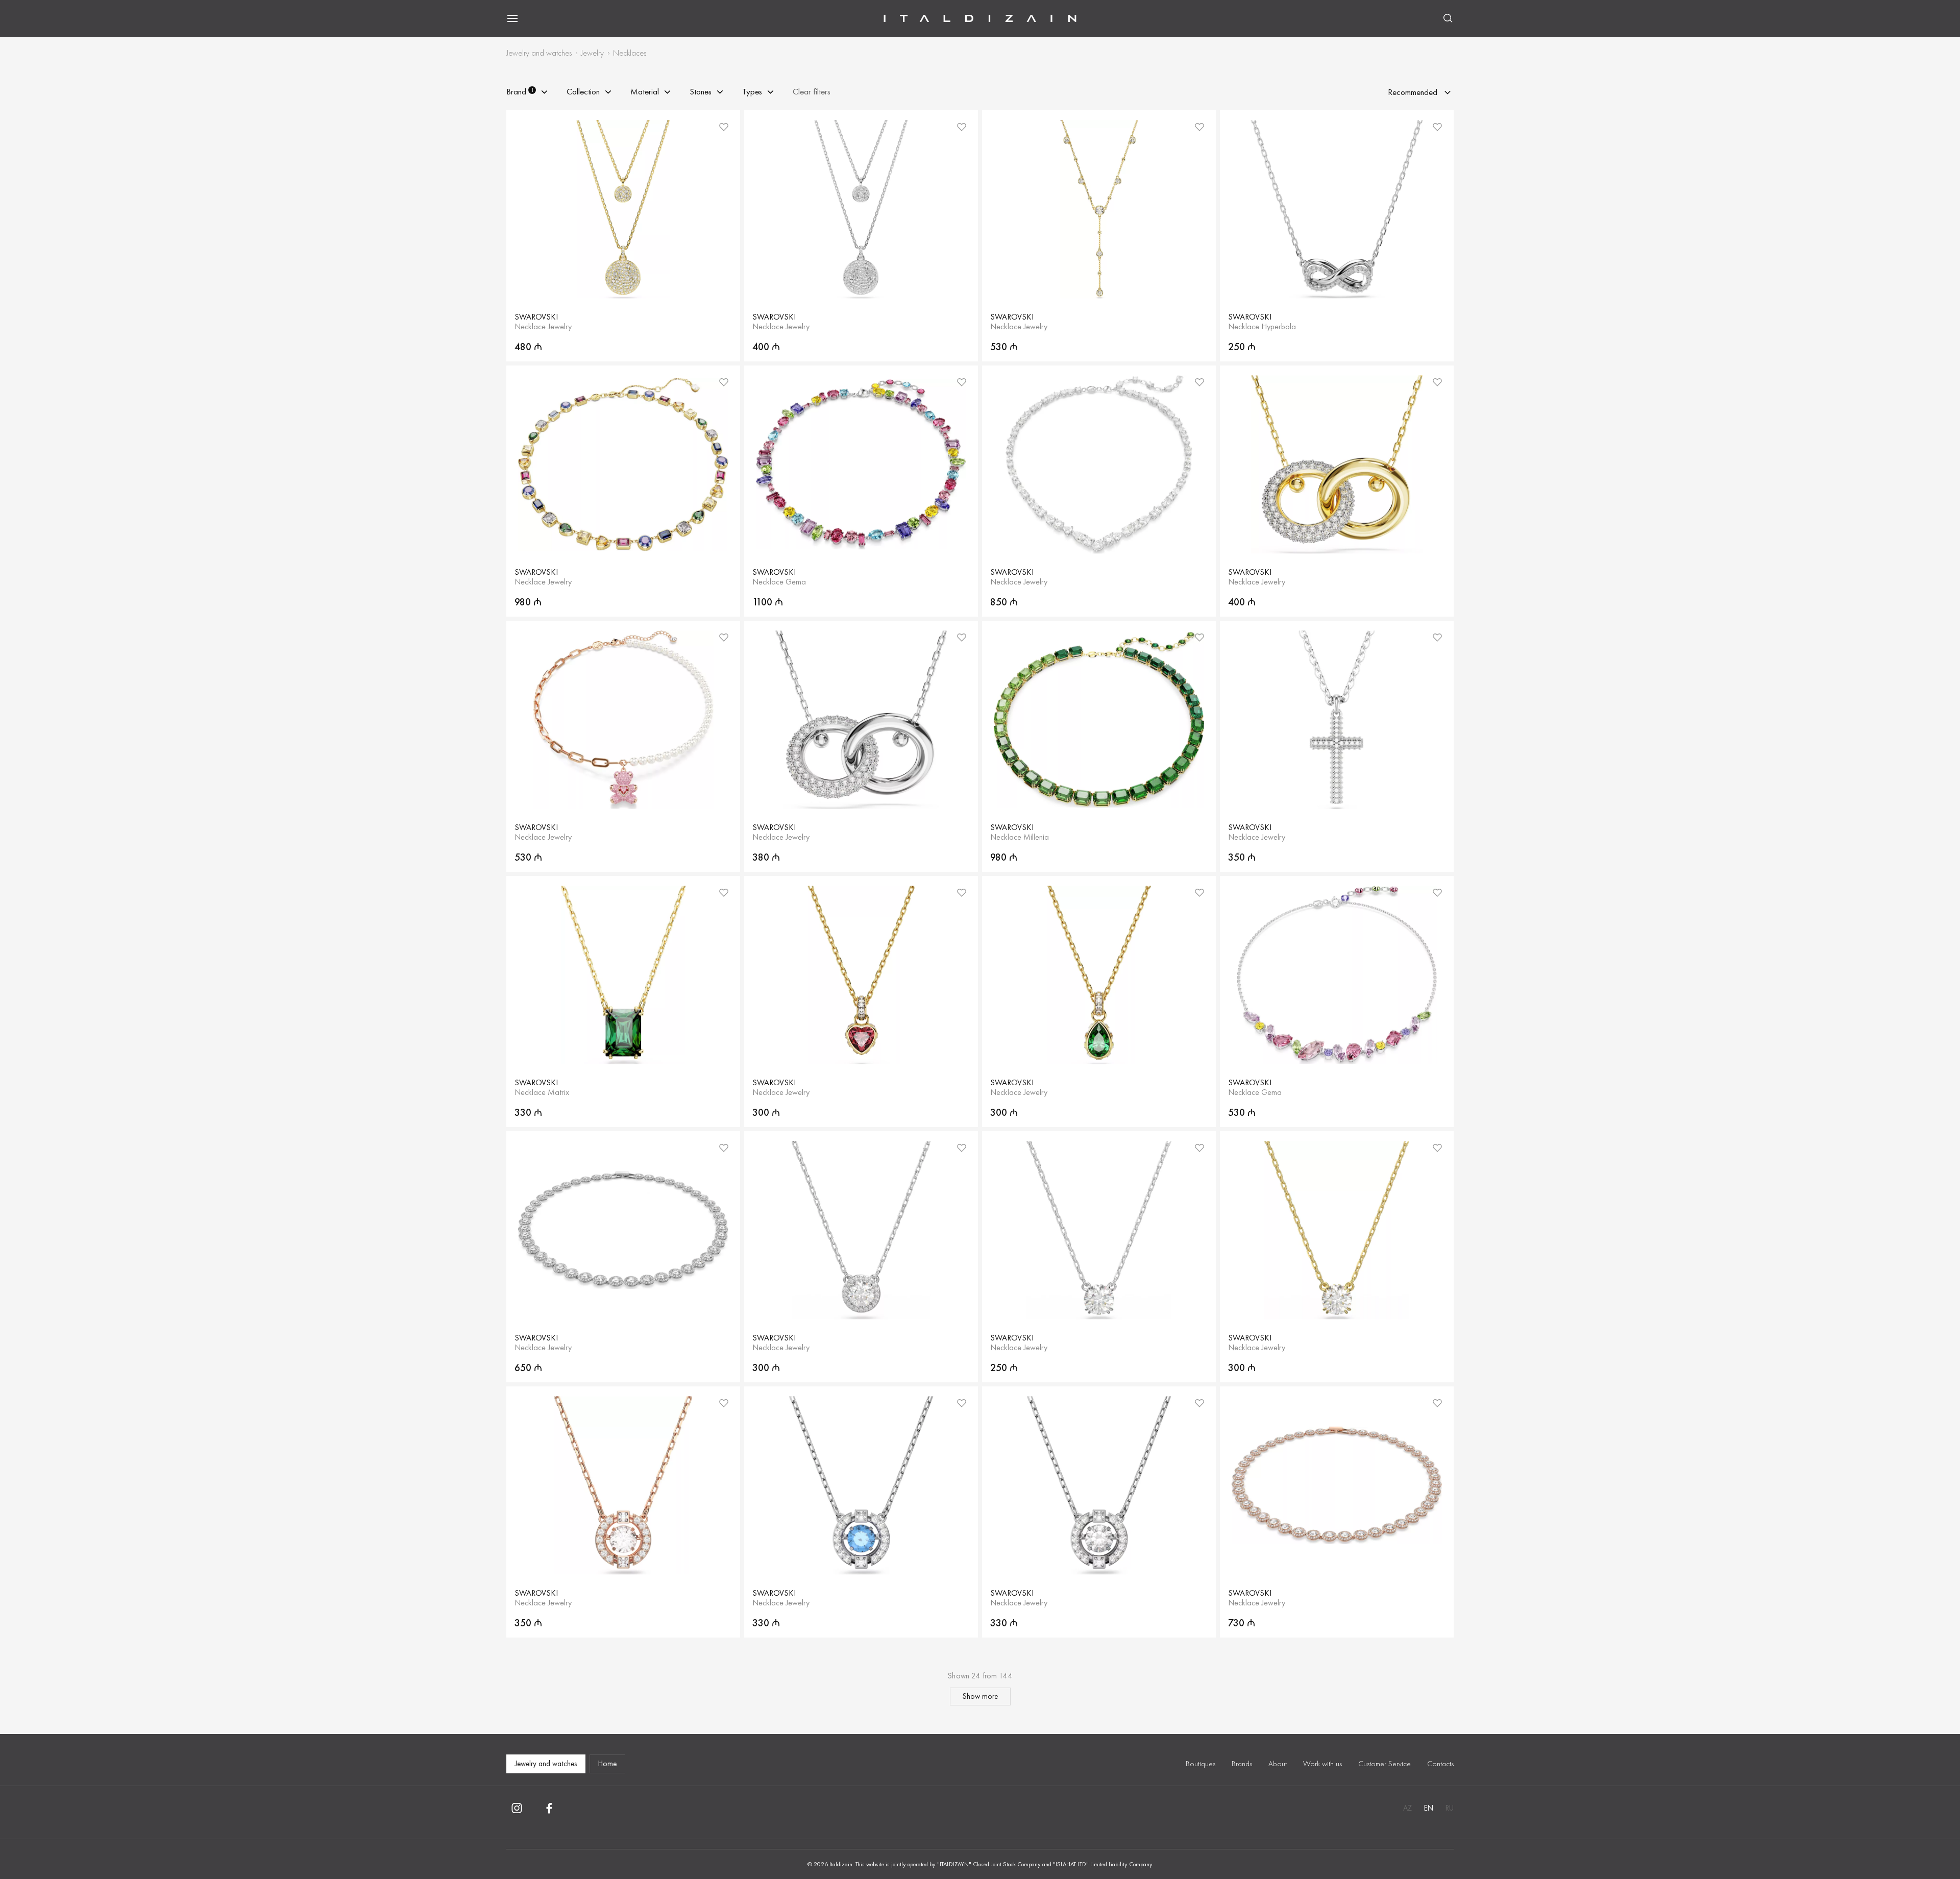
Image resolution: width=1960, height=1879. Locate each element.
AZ (1407, 1808)
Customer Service (1385, 1764)
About (1278, 1764)
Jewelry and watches (539, 53)
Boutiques (1200, 1764)
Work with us (1322, 1764)
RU (1450, 1808)
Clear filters (812, 92)
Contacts (1440, 1764)
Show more (980, 1696)
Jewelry (592, 53)
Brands (1242, 1764)
